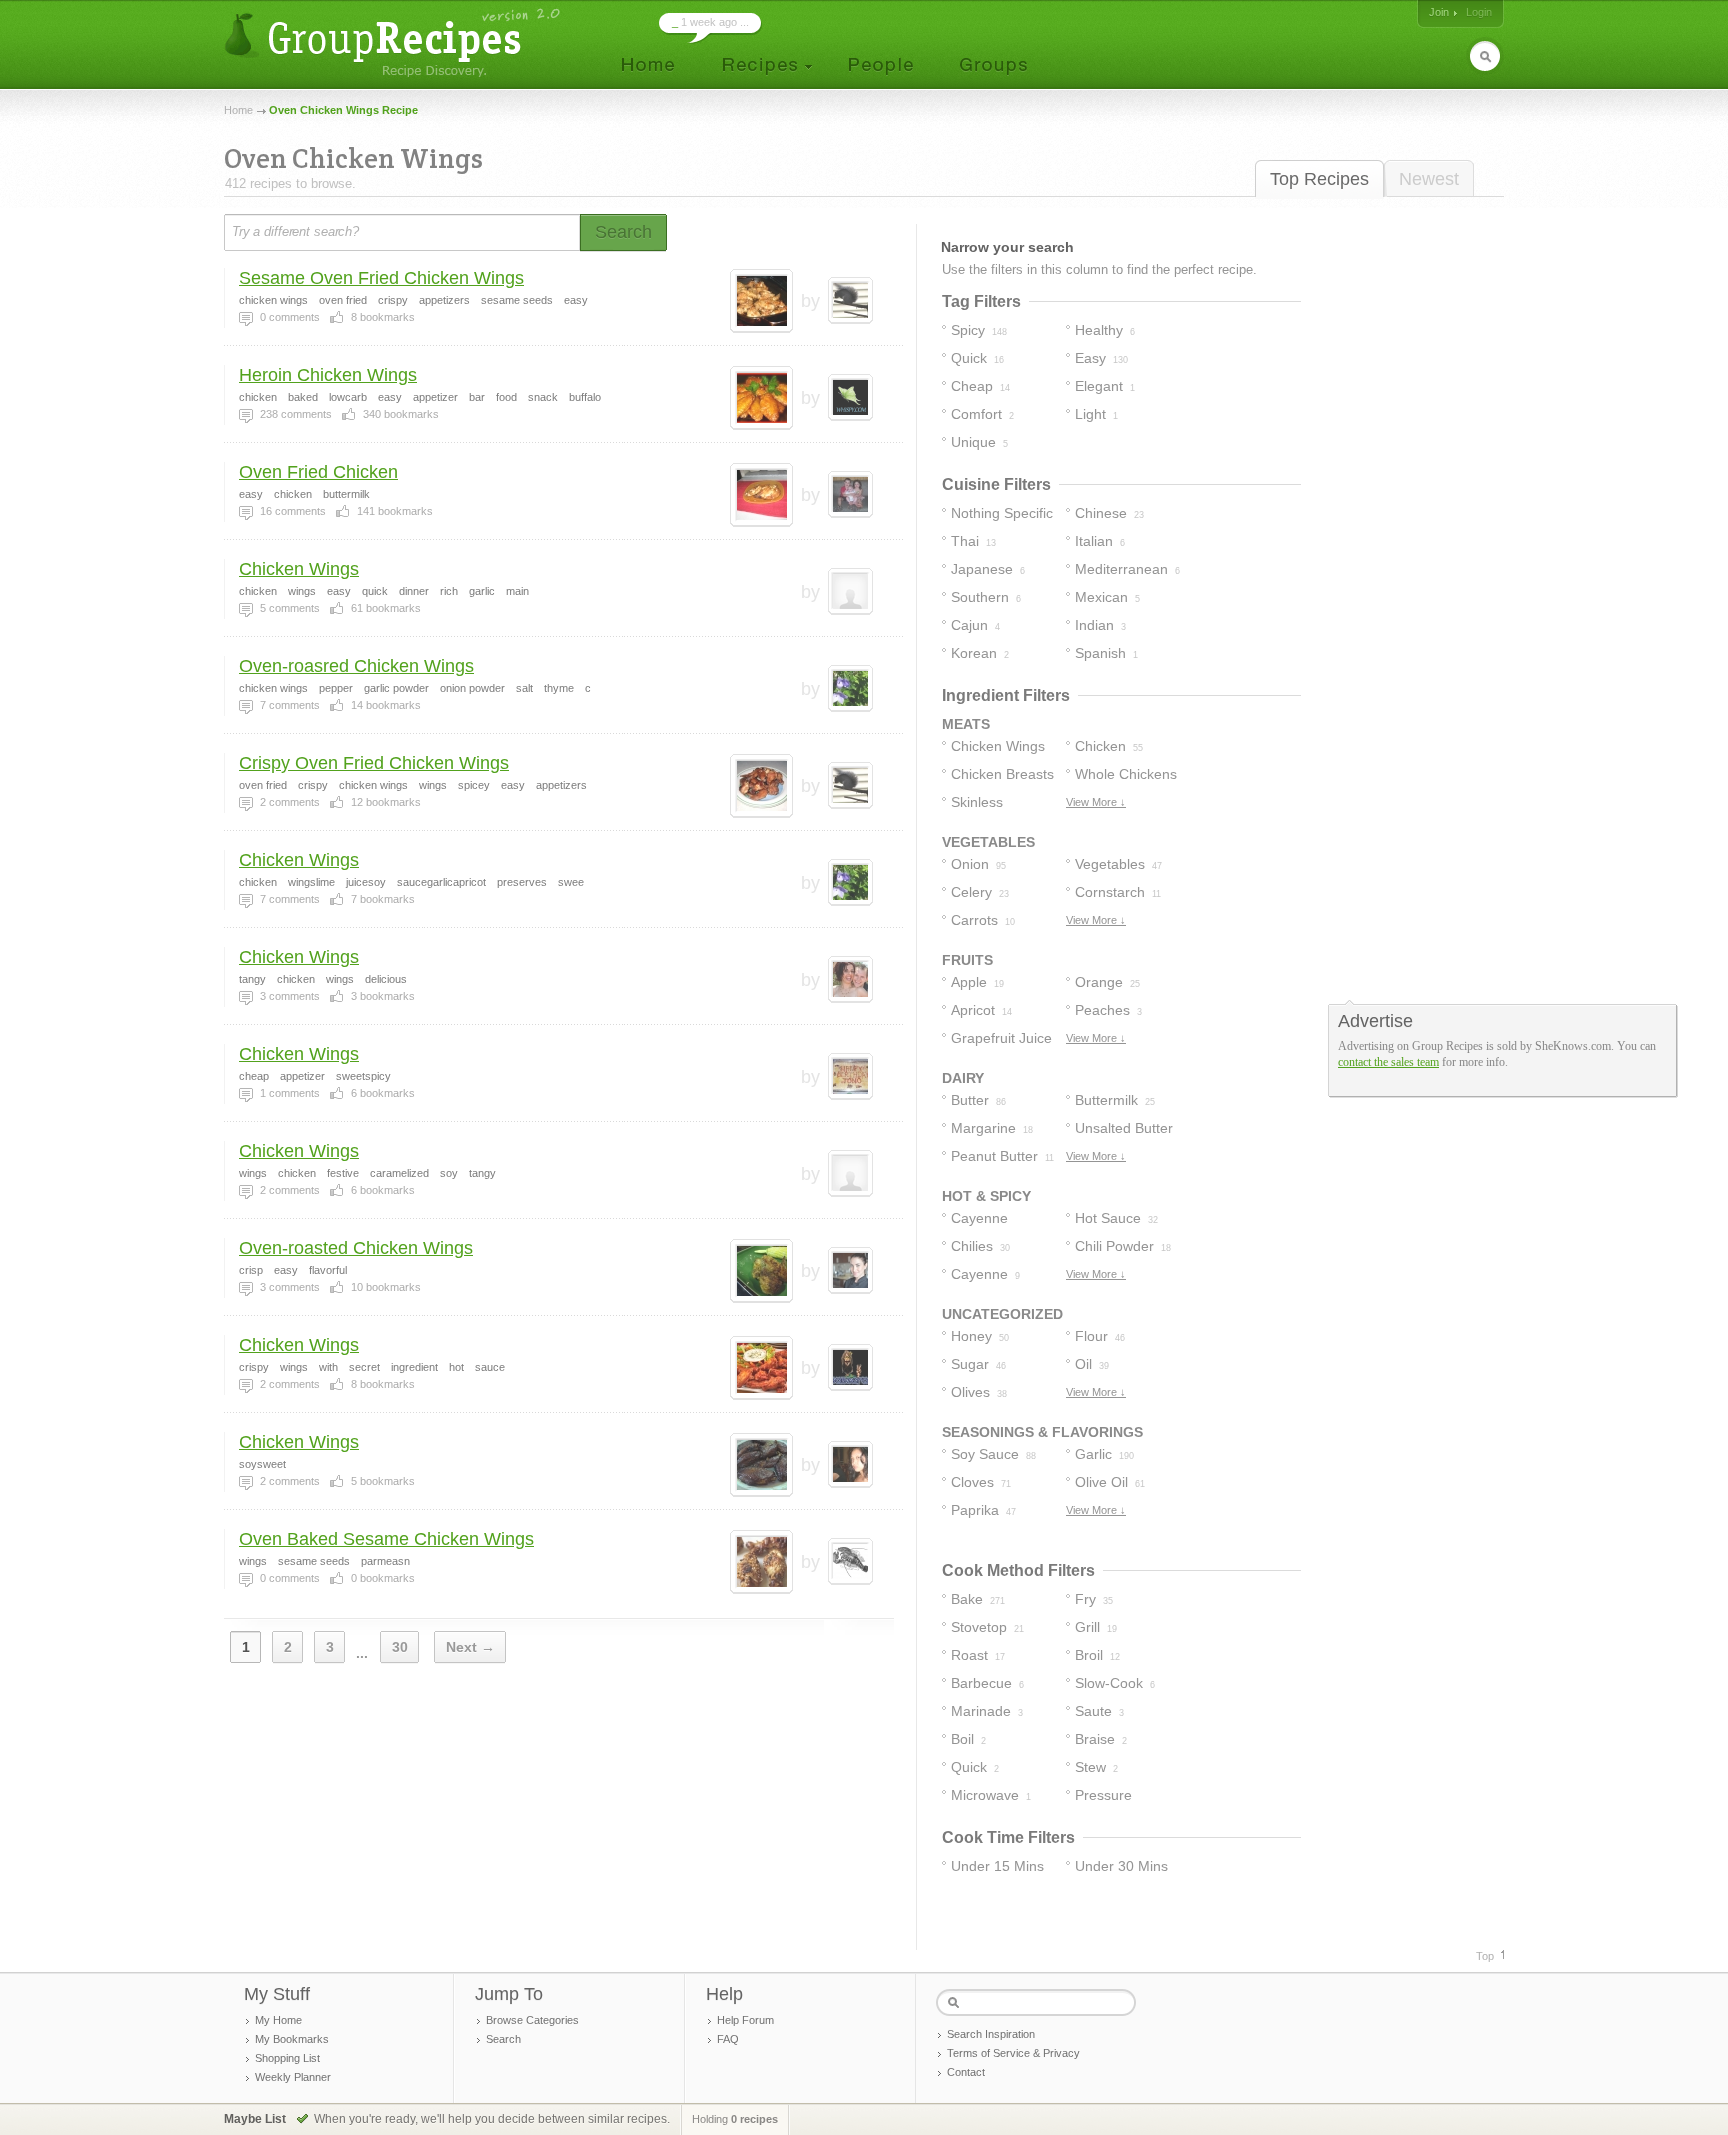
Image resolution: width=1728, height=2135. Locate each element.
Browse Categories (532, 2020)
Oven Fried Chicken (318, 472)
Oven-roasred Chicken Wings (356, 666)
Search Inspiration (991, 2034)
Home (238, 110)
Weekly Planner (293, 2077)
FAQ (728, 2039)
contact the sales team (1388, 1062)
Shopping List (287, 2058)
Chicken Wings (299, 569)
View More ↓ (1096, 802)
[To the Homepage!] (394, 42)
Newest (1429, 179)
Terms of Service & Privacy (1013, 2053)
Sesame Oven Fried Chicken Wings (381, 278)
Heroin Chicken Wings (328, 375)
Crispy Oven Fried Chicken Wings (374, 763)
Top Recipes (1319, 179)
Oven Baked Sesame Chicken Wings (386, 1539)
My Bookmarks (292, 2039)
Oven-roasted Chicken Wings (356, 1248)
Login (1479, 12)
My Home (278, 2020)
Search (503, 2039)
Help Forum (745, 2020)
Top (1485, 1956)
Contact (966, 2072)
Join (1439, 12)
